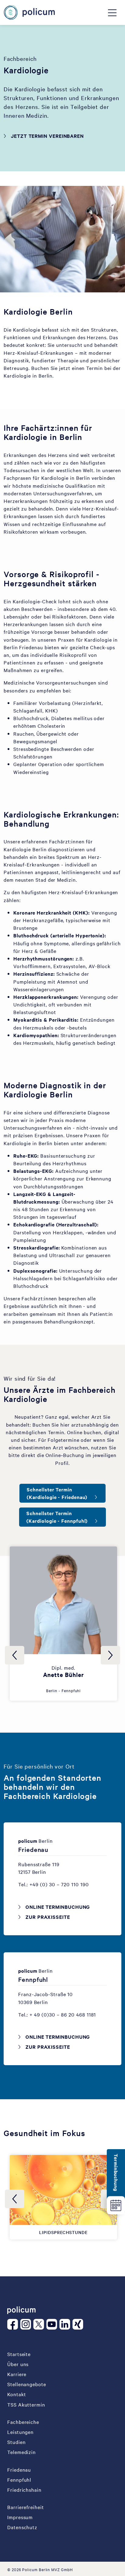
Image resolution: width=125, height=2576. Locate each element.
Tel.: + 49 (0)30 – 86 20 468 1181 (57, 2014)
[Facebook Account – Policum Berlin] (14, 2324)
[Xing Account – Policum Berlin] (79, 2324)
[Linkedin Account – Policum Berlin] (66, 2324)
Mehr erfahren (67, 1627)
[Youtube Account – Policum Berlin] (53, 2324)
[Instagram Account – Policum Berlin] (27, 2324)
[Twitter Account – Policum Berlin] (40, 2324)
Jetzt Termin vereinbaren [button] (47, 136)
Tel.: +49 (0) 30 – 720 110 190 (54, 1884)
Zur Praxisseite (48, 1917)
